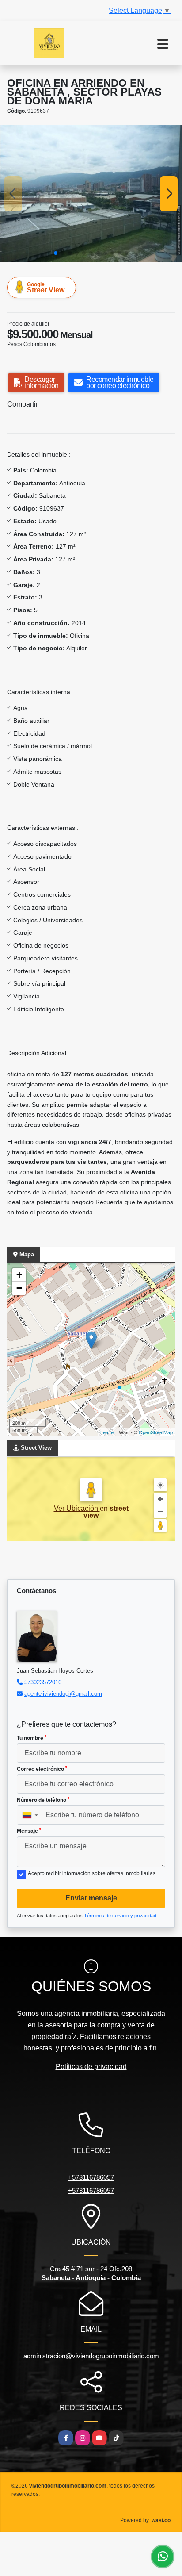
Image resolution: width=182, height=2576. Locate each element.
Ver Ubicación (77, 1508)
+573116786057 (91, 2177)
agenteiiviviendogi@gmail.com (63, 1694)
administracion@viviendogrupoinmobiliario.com (91, 2356)
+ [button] (19, 1275)
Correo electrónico (42, 1769)
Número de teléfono (43, 1800)
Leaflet (108, 1432)
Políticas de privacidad (91, 2067)
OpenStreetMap (156, 1432)
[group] (91, 194)
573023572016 (43, 1682)
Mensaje (29, 1831)
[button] (56, 253)
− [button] (19, 1288)
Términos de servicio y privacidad (120, 1916)
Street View (46, 288)
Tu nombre (32, 1738)
